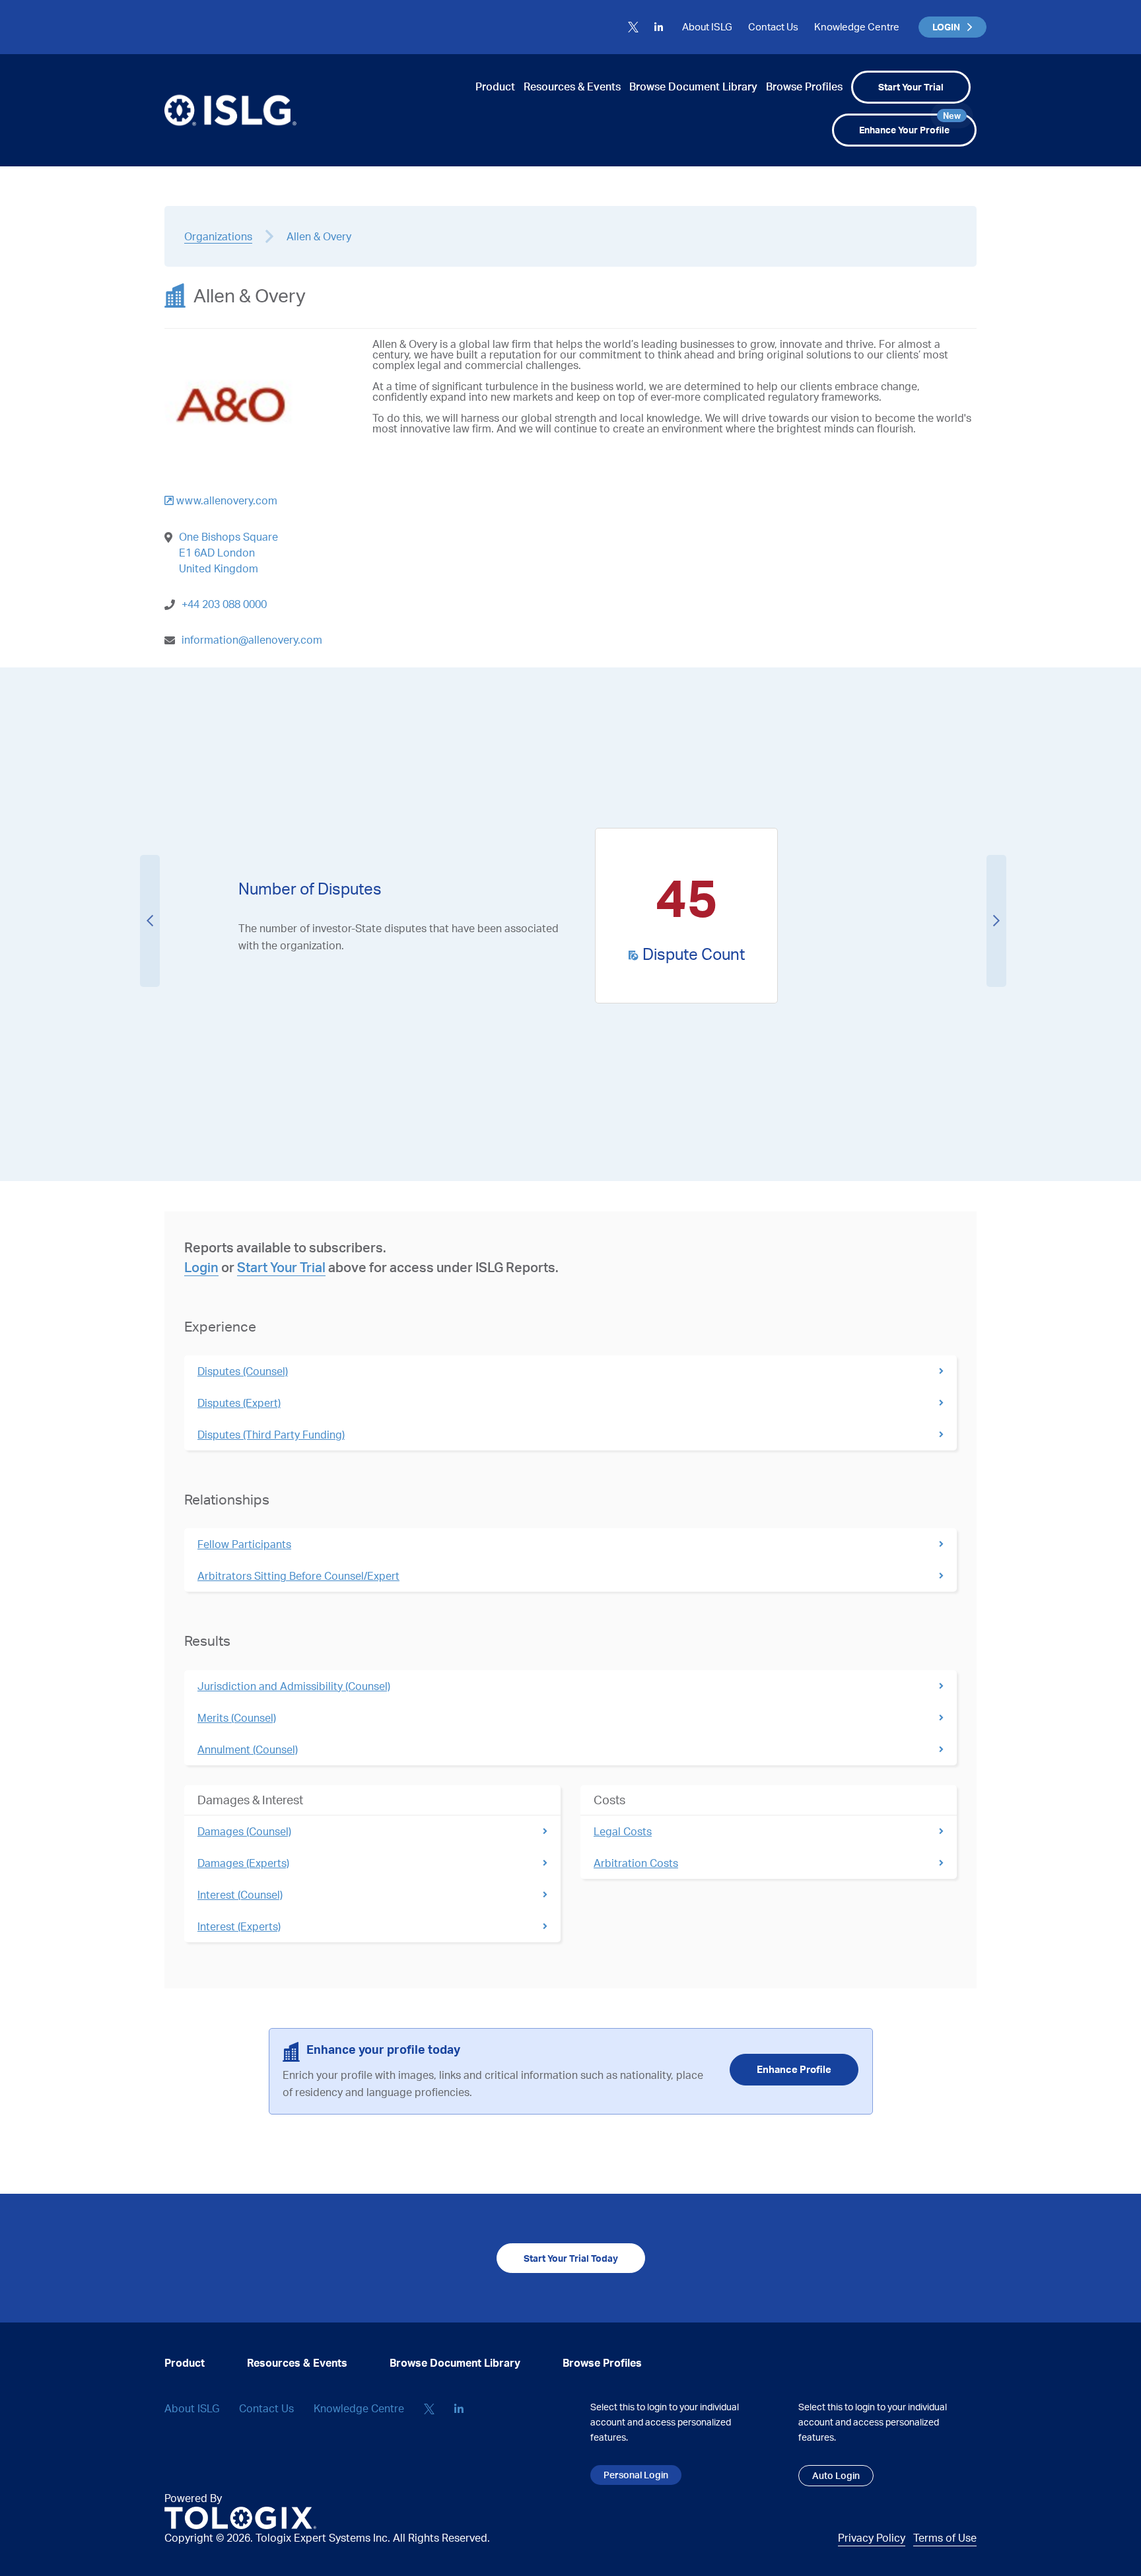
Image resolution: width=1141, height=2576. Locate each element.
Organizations (218, 236)
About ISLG (707, 27)
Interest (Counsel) (240, 1895)
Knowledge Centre (857, 27)
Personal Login (636, 2475)
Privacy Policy (872, 2538)
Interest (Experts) (239, 1926)
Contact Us (773, 27)
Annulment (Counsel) (248, 1749)
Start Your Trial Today (571, 2258)
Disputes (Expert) (239, 1403)
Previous (150, 921)
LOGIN (946, 27)
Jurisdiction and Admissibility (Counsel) (294, 1686)
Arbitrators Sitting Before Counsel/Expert (298, 1576)
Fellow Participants (244, 1544)
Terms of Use (945, 2538)
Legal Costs (623, 1831)
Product (495, 86)
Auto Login (836, 2475)
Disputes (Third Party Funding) (271, 1435)
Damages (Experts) (243, 1863)
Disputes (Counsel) (243, 1371)
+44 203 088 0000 (224, 604)
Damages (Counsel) (244, 1831)
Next (996, 921)
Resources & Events (572, 86)
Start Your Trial (911, 87)
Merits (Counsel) (237, 1718)
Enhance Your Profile (910, 124)
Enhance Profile (794, 2069)
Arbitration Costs (636, 1863)
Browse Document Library (693, 86)
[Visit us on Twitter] (633, 27)
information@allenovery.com (252, 640)
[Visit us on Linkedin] (659, 27)
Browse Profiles (804, 86)
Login (201, 1267)
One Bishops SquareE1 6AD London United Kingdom (228, 553)
